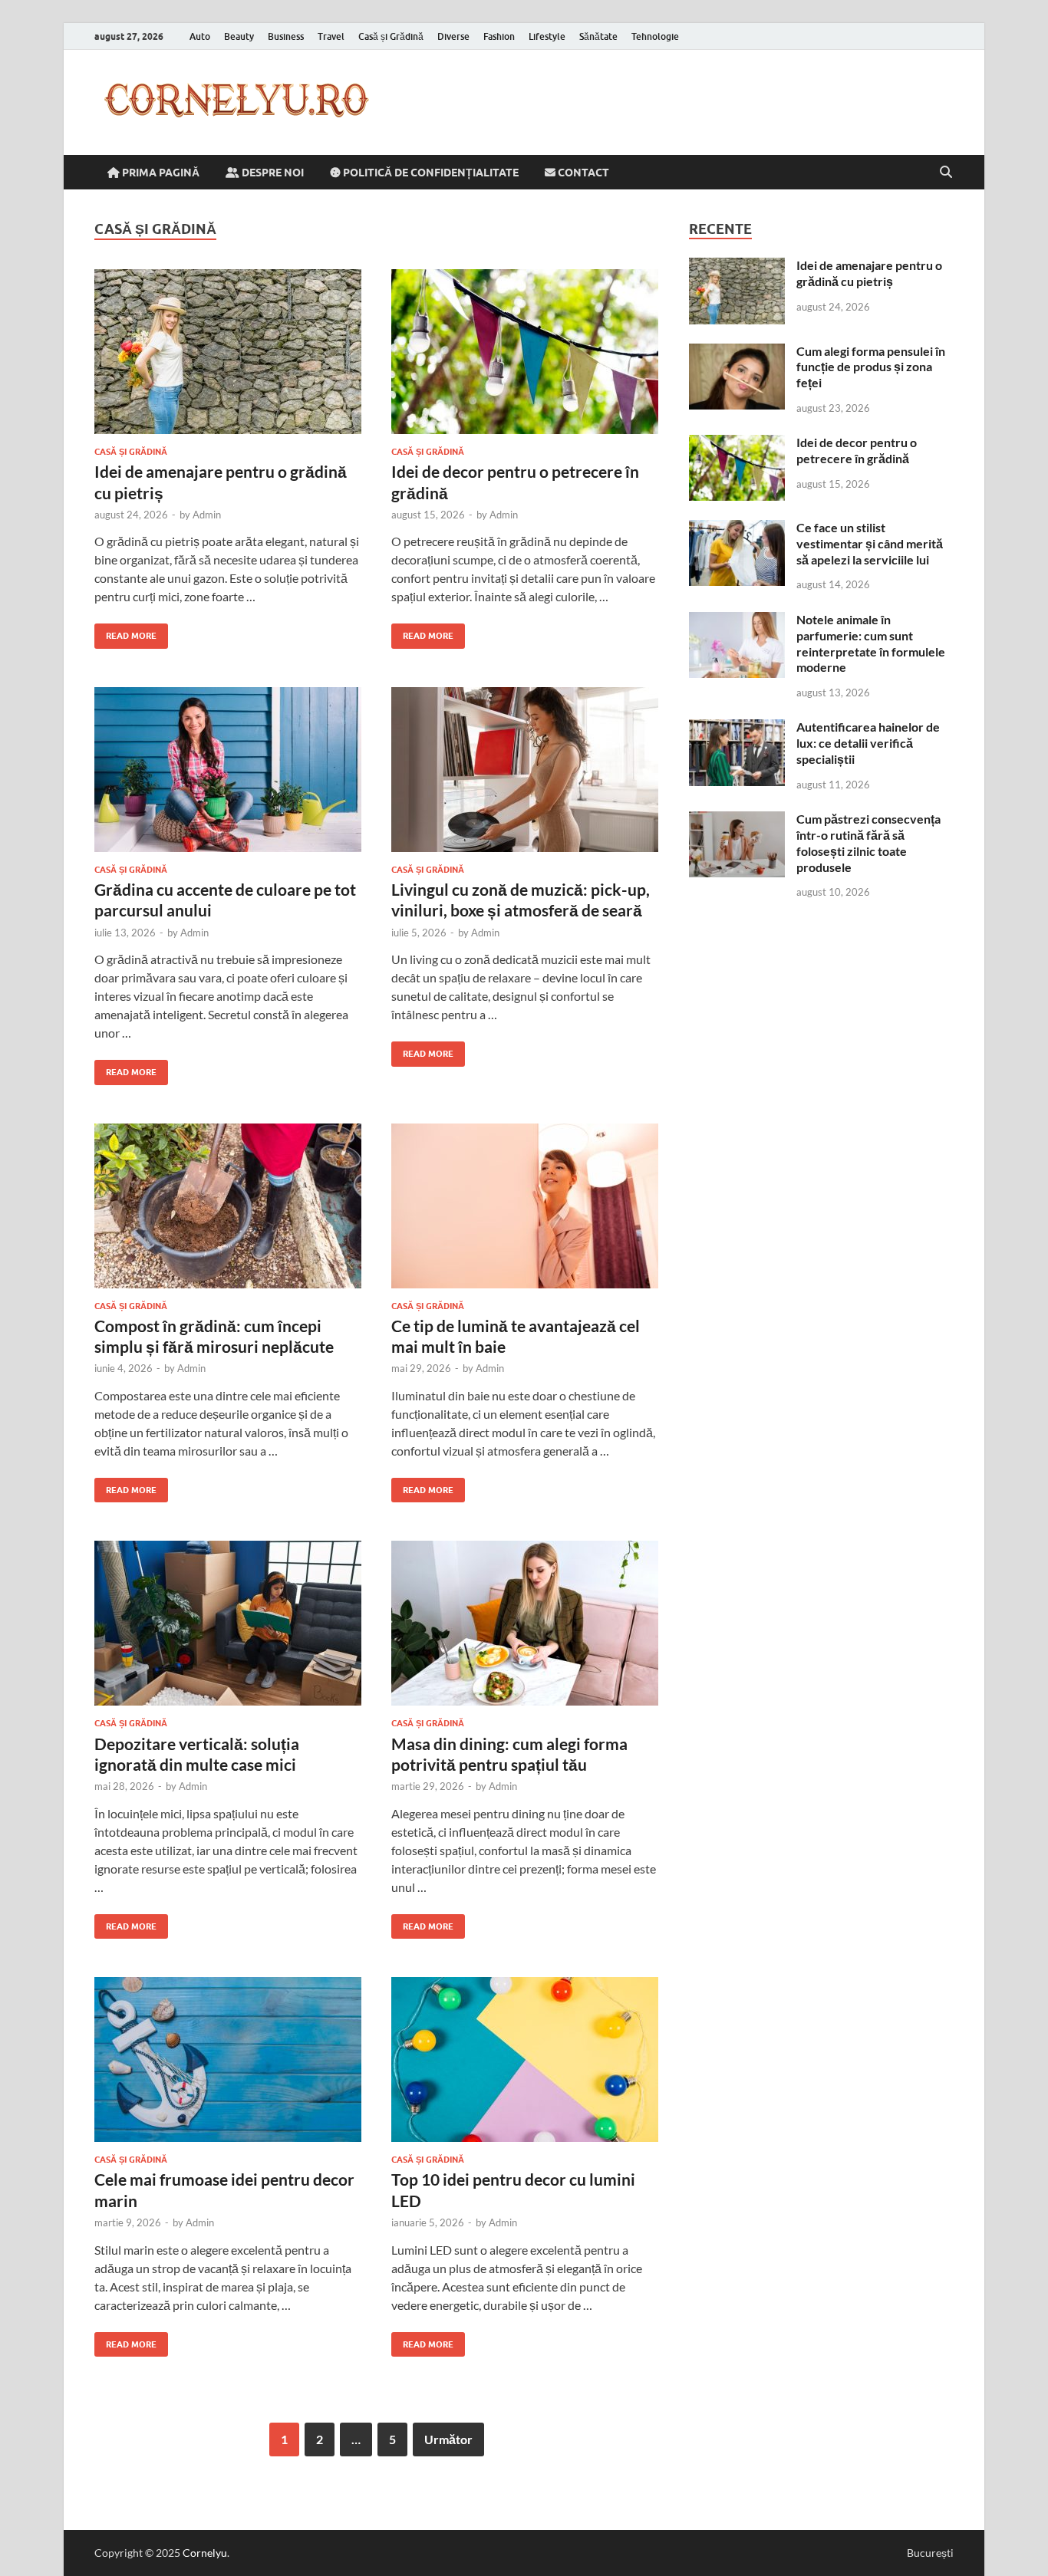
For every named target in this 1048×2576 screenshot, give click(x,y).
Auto (200, 36)
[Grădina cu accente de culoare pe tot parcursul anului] (228, 770)
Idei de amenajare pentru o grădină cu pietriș (869, 273)
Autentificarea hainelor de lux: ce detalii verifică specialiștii (868, 743)
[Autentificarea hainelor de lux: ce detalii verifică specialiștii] (737, 728)
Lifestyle (547, 36)
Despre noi (272, 173)
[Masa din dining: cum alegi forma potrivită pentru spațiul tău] (525, 1623)
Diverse (453, 36)
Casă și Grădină (391, 36)
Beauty (239, 36)
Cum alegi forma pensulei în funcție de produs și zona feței (871, 367)
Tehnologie (655, 36)
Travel (331, 36)
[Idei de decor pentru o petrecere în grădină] (525, 352)
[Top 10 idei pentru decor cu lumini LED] (525, 2059)
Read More (125, 632)
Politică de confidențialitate (430, 173)
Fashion (499, 36)
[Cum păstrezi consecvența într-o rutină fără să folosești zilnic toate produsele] (737, 820)
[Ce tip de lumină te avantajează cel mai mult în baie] (525, 1206)
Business (286, 36)
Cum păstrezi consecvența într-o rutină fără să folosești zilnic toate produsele (868, 842)
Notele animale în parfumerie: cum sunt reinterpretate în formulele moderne (871, 643)
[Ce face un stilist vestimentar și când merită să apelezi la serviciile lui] (737, 529)
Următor (448, 2439)
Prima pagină (160, 173)
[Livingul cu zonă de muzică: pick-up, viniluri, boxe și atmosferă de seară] (525, 770)
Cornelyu (205, 2553)
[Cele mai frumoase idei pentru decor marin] (228, 2059)
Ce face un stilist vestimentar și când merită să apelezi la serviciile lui (870, 543)
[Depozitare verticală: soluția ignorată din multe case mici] (228, 1623)
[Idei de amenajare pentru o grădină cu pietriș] (228, 352)
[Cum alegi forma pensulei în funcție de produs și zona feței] (737, 352)
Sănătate (598, 36)
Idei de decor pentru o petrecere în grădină (857, 450)
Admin (207, 515)
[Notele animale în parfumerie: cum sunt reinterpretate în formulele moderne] (737, 621)
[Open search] (946, 173)
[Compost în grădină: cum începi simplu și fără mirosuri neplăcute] (228, 1206)
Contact (582, 173)
